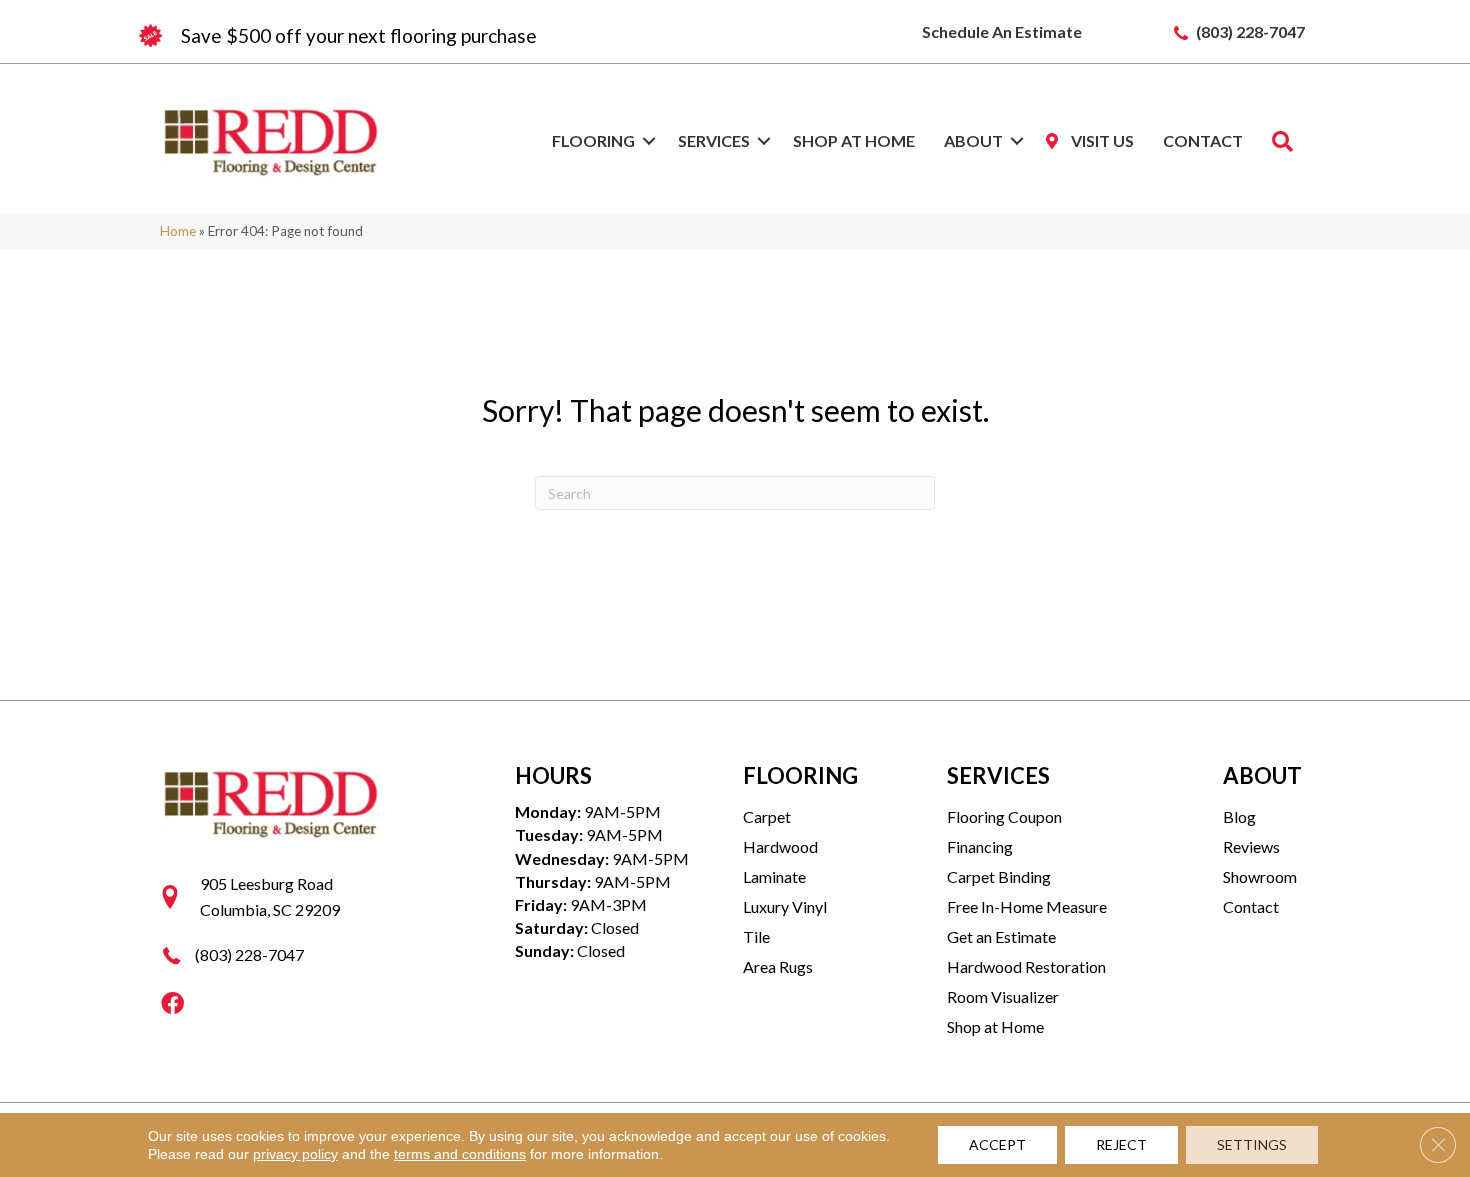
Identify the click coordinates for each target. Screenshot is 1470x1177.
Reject (1121, 1144)
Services (714, 140)
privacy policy (295, 1154)
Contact (1203, 140)
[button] (649, 141)
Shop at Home (854, 140)
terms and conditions (460, 1154)
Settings (1252, 1144)
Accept (997, 1144)
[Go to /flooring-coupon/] (435, 36)
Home (178, 231)
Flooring (593, 140)
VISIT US (1101, 140)
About (973, 140)
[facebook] (172, 1004)
